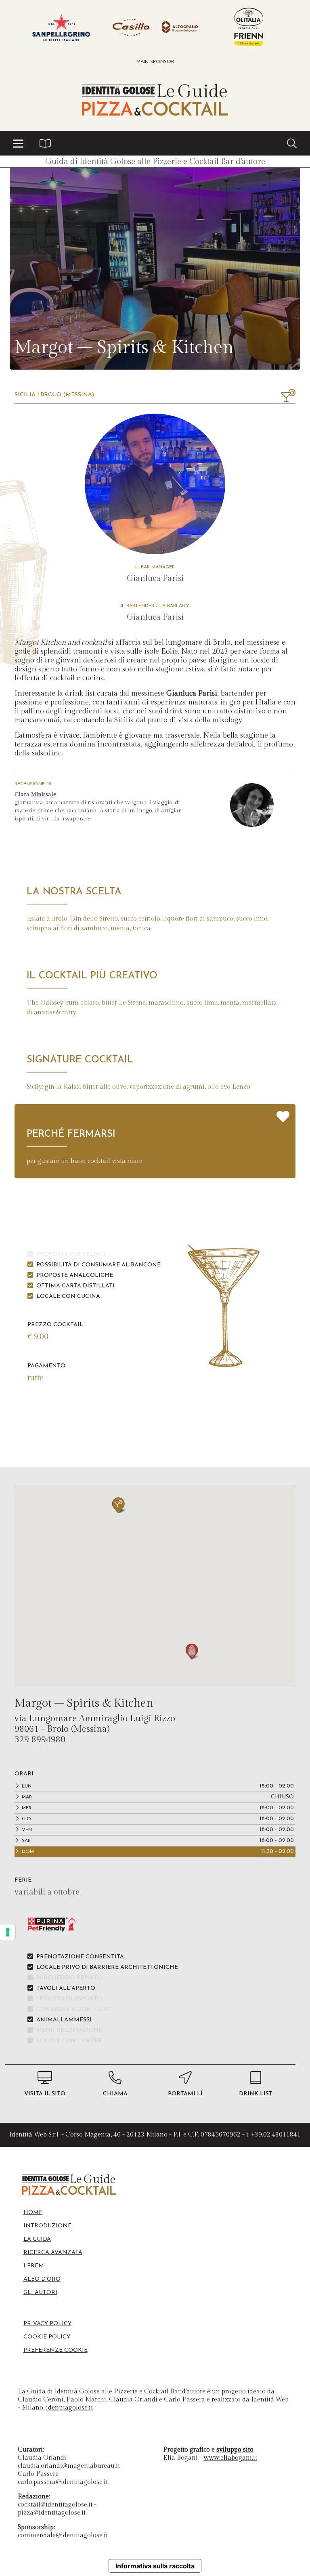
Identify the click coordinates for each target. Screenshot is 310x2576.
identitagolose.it (69, 2408)
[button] (18, 143)
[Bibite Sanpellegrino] (61, 27)
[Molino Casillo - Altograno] (155, 27)
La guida (37, 2239)
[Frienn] (249, 27)
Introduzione (47, 2226)
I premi (35, 2266)
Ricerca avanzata (53, 2253)
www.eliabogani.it (230, 2458)
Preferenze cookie (56, 2350)
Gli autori (40, 2293)
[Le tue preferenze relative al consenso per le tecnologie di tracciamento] (8, 1932)
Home (33, 2213)
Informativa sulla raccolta (155, 2566)
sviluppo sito (235, 2450)
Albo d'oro (42, 2279)
